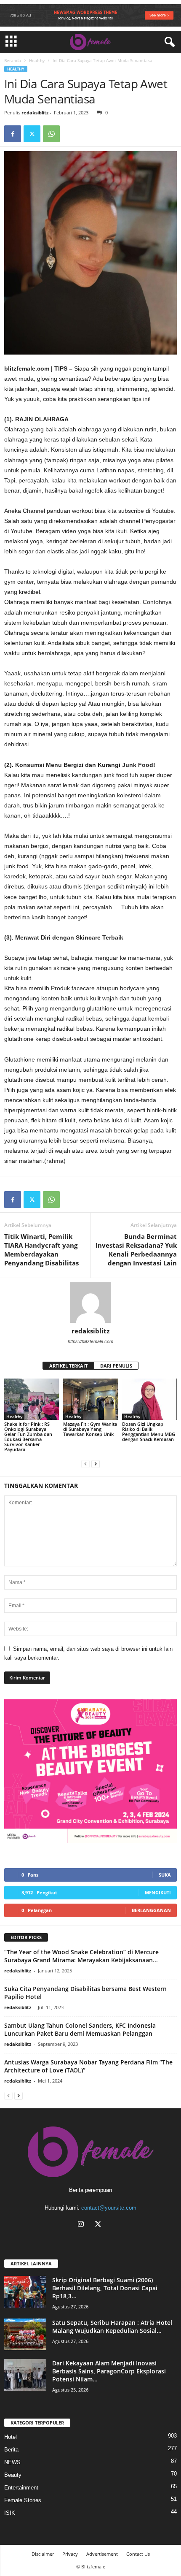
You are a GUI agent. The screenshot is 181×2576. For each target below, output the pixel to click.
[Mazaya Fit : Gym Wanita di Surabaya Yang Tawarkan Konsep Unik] (90, 1399)
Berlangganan (151, 1910)
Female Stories (23, 2500)
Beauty (13, 2475)
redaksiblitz (35, 112)
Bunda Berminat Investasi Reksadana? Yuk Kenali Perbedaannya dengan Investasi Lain (136, 1250)
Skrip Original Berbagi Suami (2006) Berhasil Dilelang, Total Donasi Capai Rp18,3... (105, 2288)
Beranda (13, 60)
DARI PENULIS (116, 1366)
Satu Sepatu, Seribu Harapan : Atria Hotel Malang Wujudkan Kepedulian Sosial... (112, 2327)
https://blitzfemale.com (90, 1341)
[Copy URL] (71, 134)
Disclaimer (43, 2554)
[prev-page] (85, 1464)
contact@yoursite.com (109, 2208)
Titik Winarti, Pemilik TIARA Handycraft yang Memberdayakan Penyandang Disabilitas (41, 1250)
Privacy (70, 2554)
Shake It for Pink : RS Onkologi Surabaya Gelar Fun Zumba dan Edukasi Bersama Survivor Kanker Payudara (28, 1437)
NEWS (12, 2462)
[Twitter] (32, 134)
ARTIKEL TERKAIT (68, 1366)
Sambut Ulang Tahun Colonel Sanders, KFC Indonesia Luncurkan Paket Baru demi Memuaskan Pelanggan (80, 2029)
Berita (11, 2450)
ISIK (10, 2513)
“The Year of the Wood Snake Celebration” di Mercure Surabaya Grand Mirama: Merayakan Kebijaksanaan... (81, 1956)
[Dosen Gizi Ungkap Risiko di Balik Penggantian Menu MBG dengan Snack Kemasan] (149, 1399)
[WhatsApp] (51, 134)
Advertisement (102, 2554)
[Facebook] (13, 134)
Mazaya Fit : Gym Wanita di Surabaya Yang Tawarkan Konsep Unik (90, 1429)
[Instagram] (83, 2225)
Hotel (11, 2437)
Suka (165, 1875)
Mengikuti (158, 1892)
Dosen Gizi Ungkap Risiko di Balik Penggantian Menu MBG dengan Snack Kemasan (149, 1432)
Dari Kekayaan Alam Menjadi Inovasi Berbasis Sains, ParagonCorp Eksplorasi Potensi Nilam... (109, 2371)
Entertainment (21, 2488)
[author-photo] (90, 1303)
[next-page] (96, 1464)
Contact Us (138, 2554)
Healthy (37, 60)
